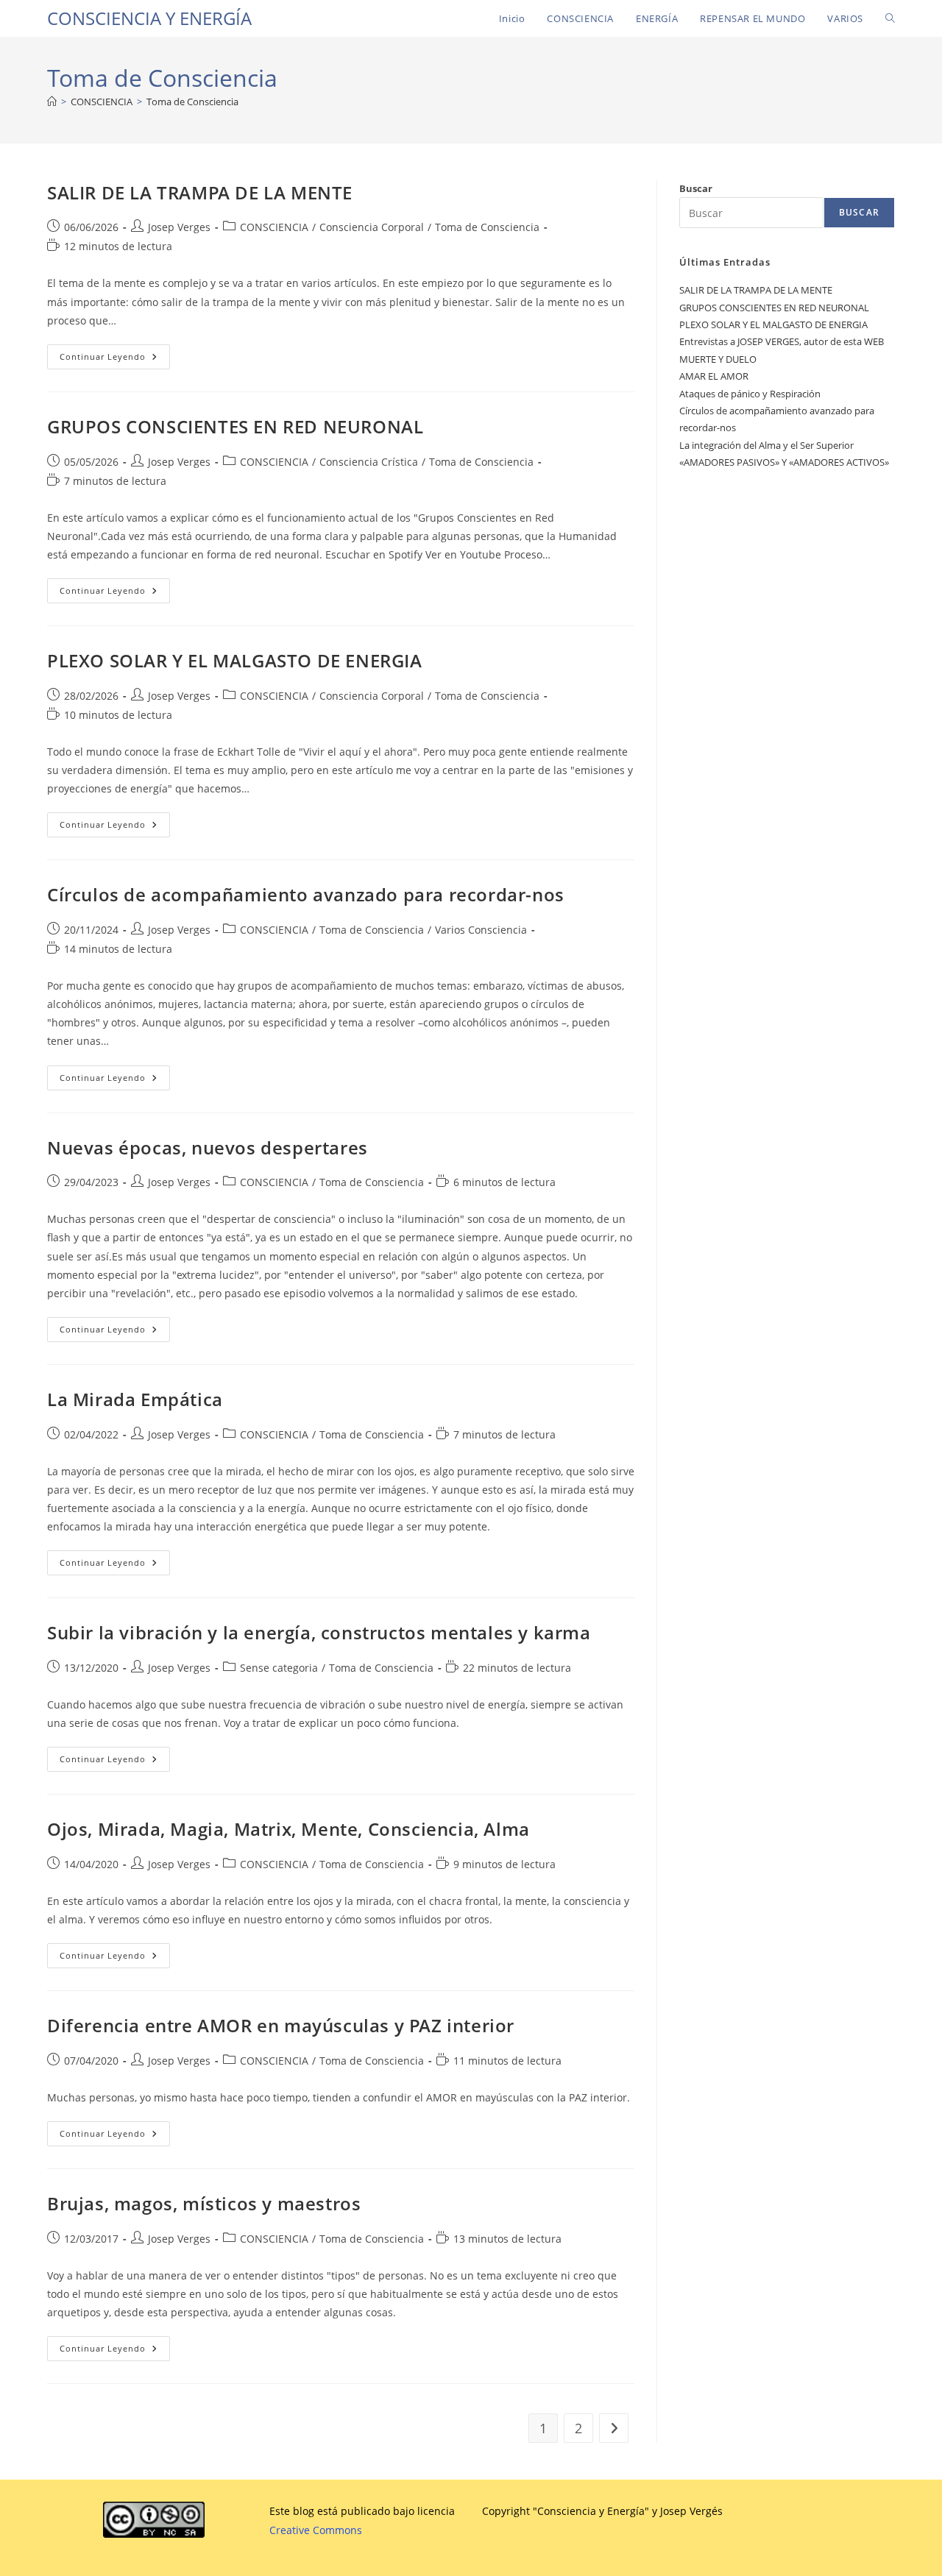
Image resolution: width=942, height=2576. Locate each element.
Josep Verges (179, 227)
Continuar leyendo (115, 359)
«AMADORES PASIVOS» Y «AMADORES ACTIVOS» (784, 462)
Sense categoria (279, 1668)
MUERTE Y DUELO (718, 359)
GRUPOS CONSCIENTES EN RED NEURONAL (235, 426)
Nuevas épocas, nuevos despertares (208, 1147)
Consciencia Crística (369, 462)
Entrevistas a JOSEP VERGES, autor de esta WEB (782, 341)
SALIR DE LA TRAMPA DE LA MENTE (200, 192)
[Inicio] (52, 102)
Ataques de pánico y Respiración (750, 394)
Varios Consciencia (481, 930)
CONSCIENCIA (274, 227)
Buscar (696, 188)
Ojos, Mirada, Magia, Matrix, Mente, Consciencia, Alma (288, 1829)
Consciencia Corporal (372, 227)
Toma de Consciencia (192, 102)
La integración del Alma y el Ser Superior (766, 445)
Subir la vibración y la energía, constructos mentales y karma (319, 1632)
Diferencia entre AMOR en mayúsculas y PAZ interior (281, 2025)
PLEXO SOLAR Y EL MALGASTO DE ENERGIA (235, 660)
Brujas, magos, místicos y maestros (204, 2203)
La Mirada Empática (135, 1399)
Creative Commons (316, 2530)
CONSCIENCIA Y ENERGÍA (149, 18)
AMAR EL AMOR (714, 376)
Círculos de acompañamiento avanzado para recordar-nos (306, 894)
